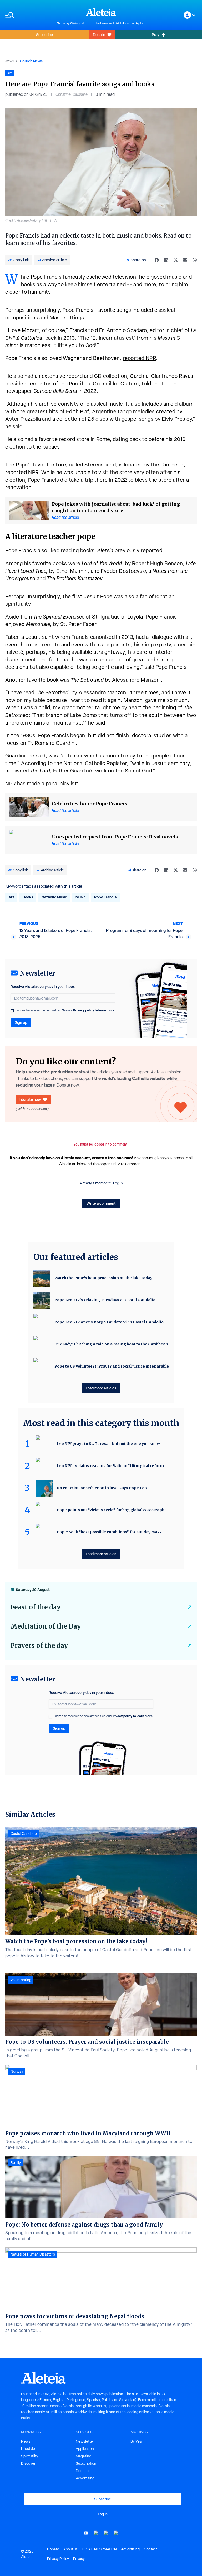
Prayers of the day (39, 1646)
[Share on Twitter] (176, 260)
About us (70, 2549)
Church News (31, 61)
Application (85, 2449)
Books (28, 897)
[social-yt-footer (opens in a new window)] (86, 2533)
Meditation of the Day (46, 1626)
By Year (137, 2441)
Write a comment (101, 1203)
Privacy (79, 2559)
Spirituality (30, 2456)
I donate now (30, 1099)
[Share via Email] (185, 260)
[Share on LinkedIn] (166, 260)
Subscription (86, 2463)
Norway (17, 2071)
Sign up (21, 1022)
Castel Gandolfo (24, 1834)
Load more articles (101, 1388)
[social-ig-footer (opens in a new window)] (116, 2533)
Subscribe (44, 35)
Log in (118, 1183)
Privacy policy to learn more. (94, 1010)
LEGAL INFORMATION (99, 2549)
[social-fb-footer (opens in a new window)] (96, 2533)
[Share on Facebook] (157, 260)
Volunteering (21, 1980)
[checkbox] (12, 1011)
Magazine (84, 2456)
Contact (150, 2549)
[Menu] (29, 15)
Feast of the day (36, 1607)
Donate (99, 35)
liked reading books (72, 550)
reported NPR (139, 358)
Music (81, 897)
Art (11, 897)
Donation (83, 2471)
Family (16, 2163)
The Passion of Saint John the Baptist (120, 23)
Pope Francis (105, 897)
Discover (28, 2463)
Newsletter (85, 2441)
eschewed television (111, 277)
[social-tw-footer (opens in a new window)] (106, 2533)
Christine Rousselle (72, 94)
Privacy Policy (58, 2559)
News (9, 61)
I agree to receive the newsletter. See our (65, 1010)
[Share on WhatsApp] (195, 260)
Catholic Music (54, 897)
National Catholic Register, (96, 763)
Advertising (85, 2478)
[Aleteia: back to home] (101, 12)
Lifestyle (28, 2449)
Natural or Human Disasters (33, 2254)
